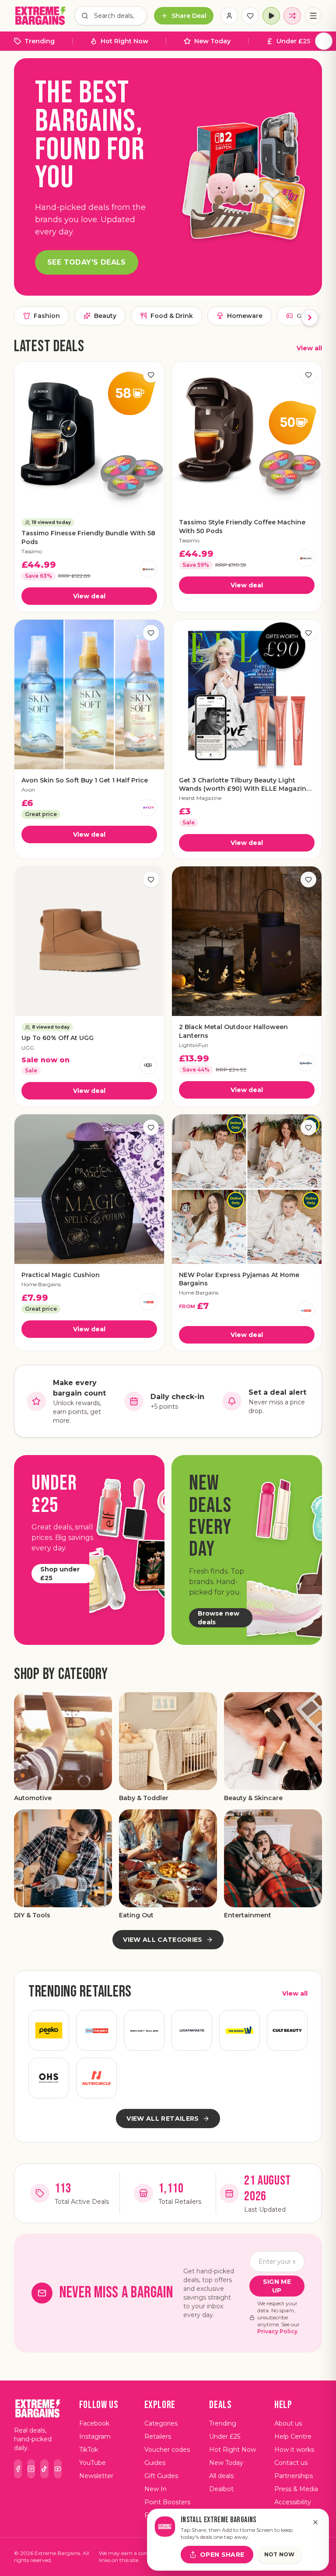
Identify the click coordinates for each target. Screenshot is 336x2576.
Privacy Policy (277, 2331)
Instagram (95, 2436)
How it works (294, 2450)
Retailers (158, 2436)
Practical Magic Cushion (61, 1275)
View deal (89, 596)
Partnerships (294, 2476)
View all (309, 348)
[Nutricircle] (96, 2078)
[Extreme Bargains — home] (41, 16)
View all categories (163, 1940)
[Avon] (148, 807)
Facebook (94, 2423)
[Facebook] (18, 2469)
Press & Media (296, 2489)
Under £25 (293, 41)
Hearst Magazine (200, 798)
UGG (28, 1048)
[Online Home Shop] (49, 2078)
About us (288, 2423)
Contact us (291, 2463)
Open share (222, 2555)
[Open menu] (313, 16)
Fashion (47, 316)
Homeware (245, 316)
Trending (40, 41)
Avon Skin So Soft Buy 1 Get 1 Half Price (85, 780)
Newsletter (96, 2476)
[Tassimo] (148, 569)
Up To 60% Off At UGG (58, 1038)
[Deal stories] (271, 16)
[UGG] (148, 1065)
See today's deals (87, 262)
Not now (280, 2554)
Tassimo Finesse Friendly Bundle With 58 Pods (88, 537)
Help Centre (293, 2436)
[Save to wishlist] (151, 375)
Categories (161, 2423)
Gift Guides (161, 2476)
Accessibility (293, 2502)
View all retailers (163, 2119)
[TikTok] (44, 2469)
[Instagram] (31, 2469)
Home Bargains (41, 1284)
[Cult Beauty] (287, 2030)
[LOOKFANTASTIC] (192, 2030)
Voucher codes (167, 2450)
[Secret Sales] (144, 2030)
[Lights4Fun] (306, 1063)
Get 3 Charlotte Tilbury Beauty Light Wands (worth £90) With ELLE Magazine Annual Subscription (245, 785)
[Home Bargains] (148, 1302)
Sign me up (277, 2286)
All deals (221, 2476)
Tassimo (32, 551)
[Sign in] (229, 16)
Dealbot (221, 2489)
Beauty (105, 316)
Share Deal (189, 16)
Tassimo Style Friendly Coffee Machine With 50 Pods (242, 526)
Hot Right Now (124, 41)
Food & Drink (172, 316)
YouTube (93, 2463)
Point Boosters (167, 2502)
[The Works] (240, 2030)
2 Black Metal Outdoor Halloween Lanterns (233, 1031)
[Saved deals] (250, 16)
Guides (155, 2463)
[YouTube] (58, 2469)
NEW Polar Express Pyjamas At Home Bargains (239, 1279)
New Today (212, 41)
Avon (28, 790)
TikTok (89, 2450)
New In (156, 2489)
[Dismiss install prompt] (315, 2522)
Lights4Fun (194, 1045)
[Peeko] (49, 2030)
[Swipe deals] (292, 16)
